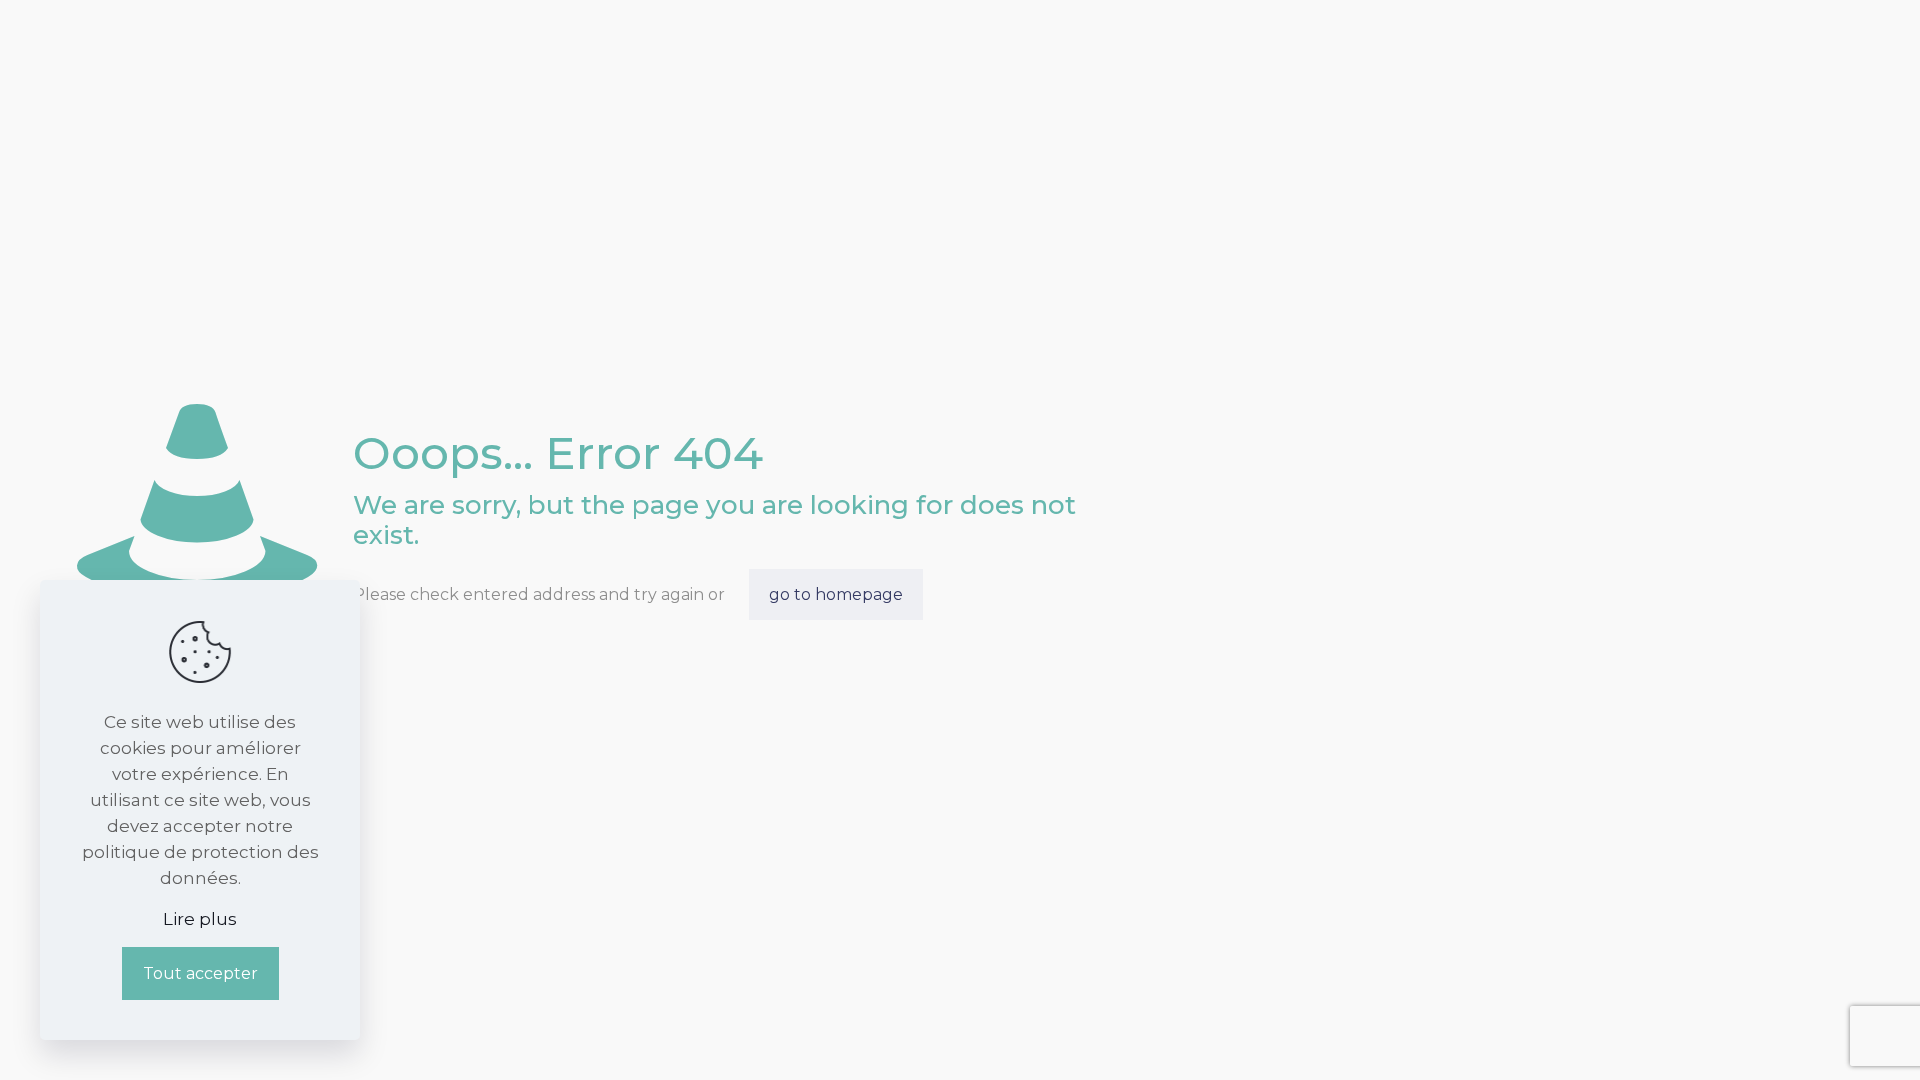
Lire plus (200, 919)
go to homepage (836, 594)
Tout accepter (200, 973)
